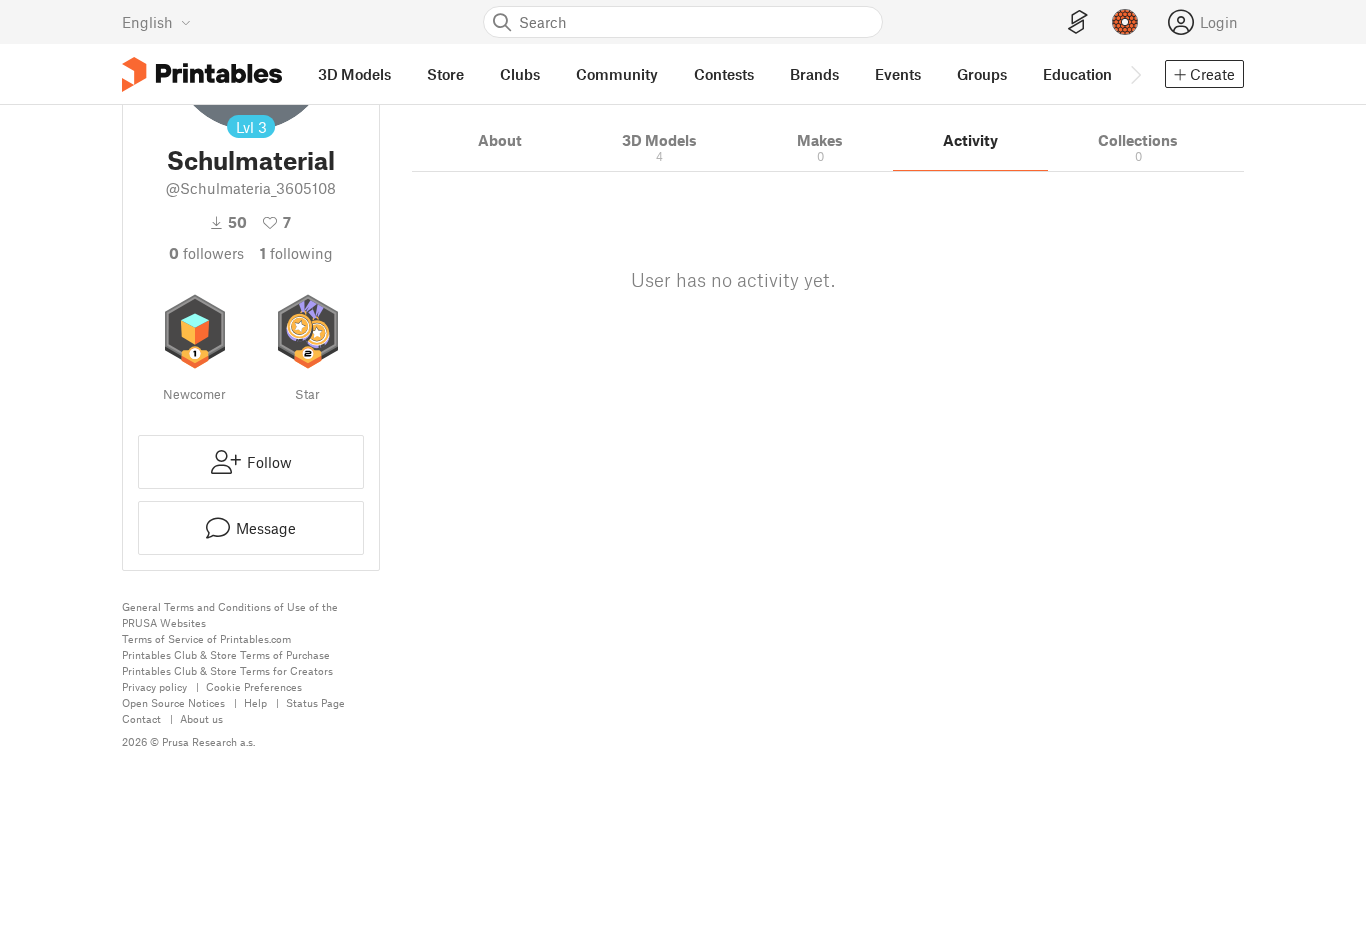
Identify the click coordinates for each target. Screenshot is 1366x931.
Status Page (315, 702)
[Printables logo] (202, 74)
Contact (141, 718)
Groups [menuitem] (982, 74)
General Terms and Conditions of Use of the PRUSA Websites (230, 614)
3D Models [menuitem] (354, 74)
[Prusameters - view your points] (1125, 22)
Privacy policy (154, 686)
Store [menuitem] (445, 74)
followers (206, 253)
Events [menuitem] (898, 74)
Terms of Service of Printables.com (206, 638)
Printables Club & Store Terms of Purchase (226, 654)
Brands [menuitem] (814, 74)
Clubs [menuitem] (520, 74)
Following (296, 253)
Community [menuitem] (617, 74)
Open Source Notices (173, 702)
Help (255, 702)
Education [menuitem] (1077, 74)
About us (201, 718)
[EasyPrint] (1078, 22)
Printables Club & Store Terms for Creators (227, 670)
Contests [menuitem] (724, 74)
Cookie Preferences (254, 686)
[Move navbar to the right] (1135, 74)
